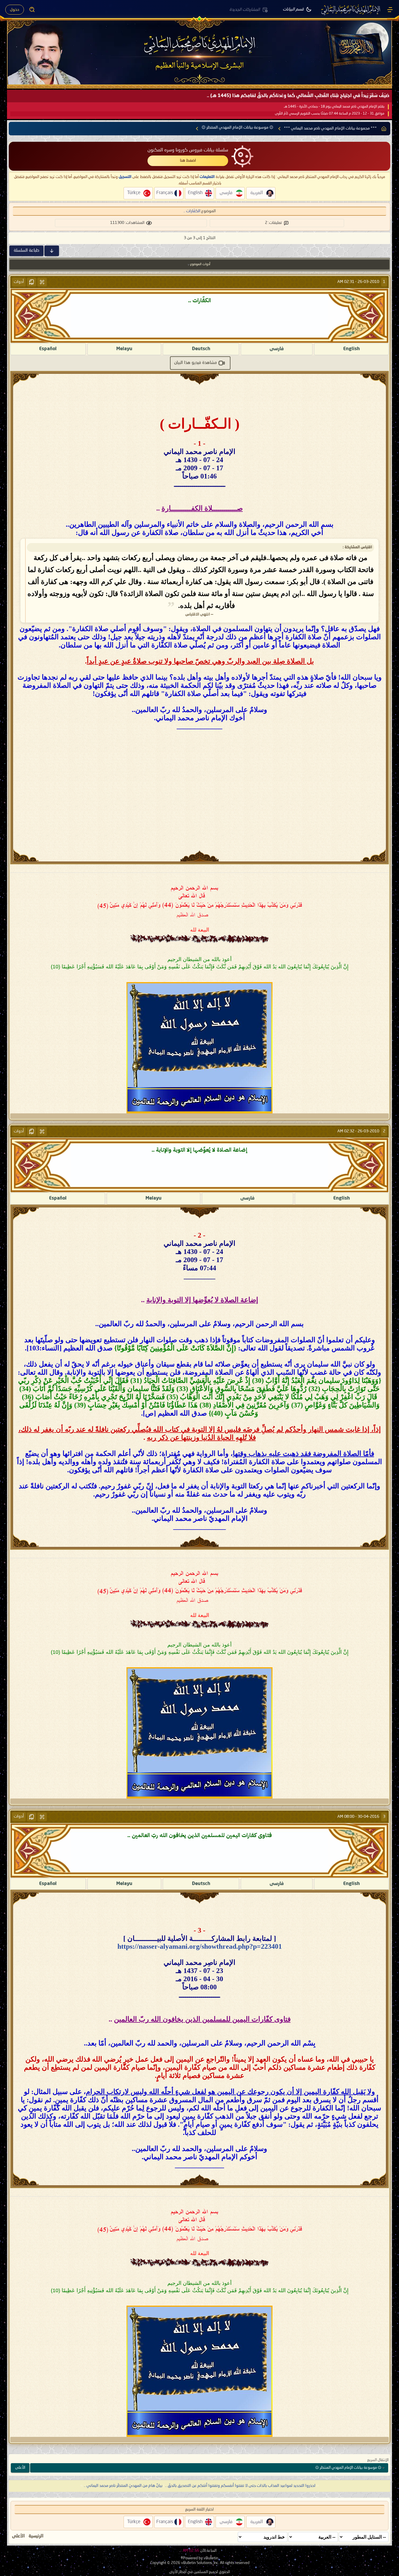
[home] (384, 129)
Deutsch (201, 349)
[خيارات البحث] (32, 10)
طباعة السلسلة (26, 250)
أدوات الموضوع (200, 264)
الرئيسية (36, 2536)
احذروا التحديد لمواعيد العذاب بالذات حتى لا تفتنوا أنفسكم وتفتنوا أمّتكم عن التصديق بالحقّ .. (240, 2486)
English (352, 349)
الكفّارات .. (192, 211)
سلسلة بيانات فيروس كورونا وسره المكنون (188, 150)
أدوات (19, 282)
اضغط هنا (188, 160)
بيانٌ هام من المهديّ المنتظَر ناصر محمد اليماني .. (123, 2486)
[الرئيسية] (390, 10)
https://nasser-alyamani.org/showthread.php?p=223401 (200, 1946)
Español (48, 349)
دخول (15, 10)
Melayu (124, 349)
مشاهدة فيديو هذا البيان (196, 363)
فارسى (277, 349)
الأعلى (20, 2468)
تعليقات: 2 (273, 223)
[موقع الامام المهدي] (351, 10)
